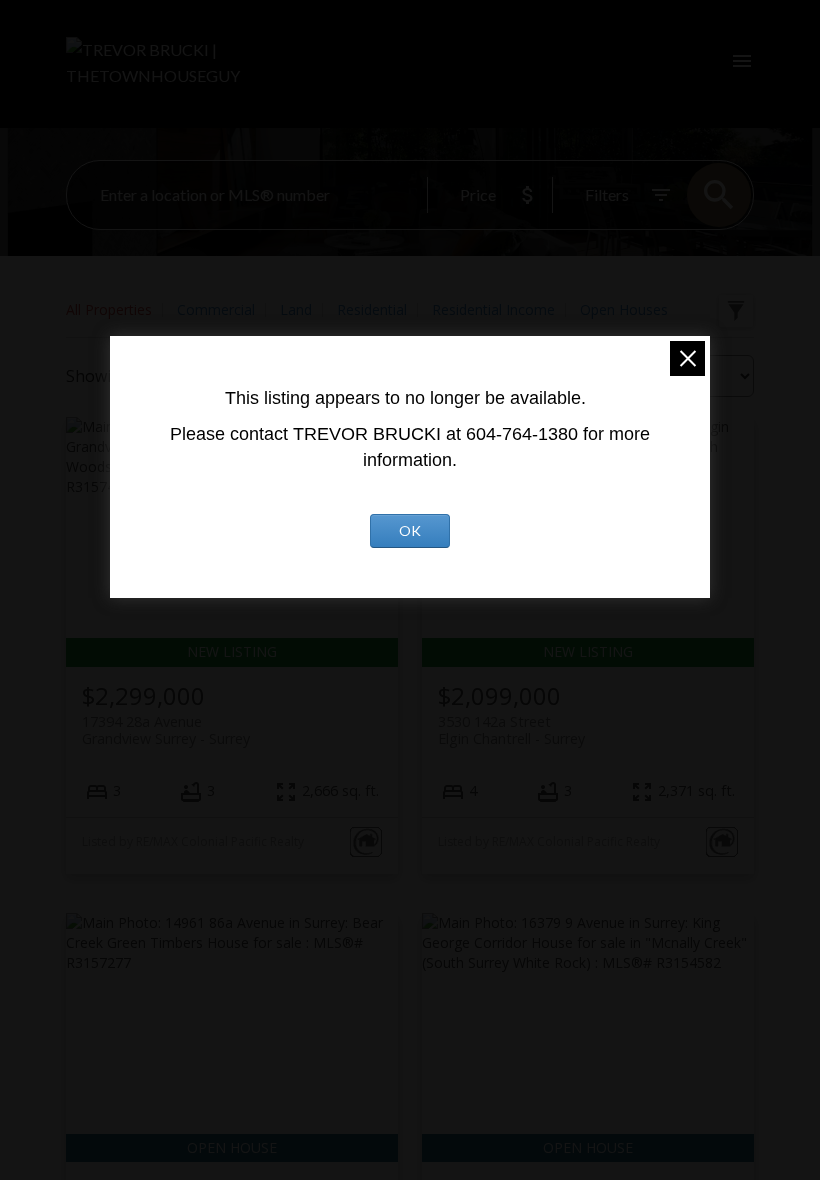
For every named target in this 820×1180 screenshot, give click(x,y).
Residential (372, 309)
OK (410, 530)
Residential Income (493, 309)
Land (296, 309)
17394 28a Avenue (166, 730)
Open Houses (624, 309)
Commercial (216, 309)
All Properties (109, 309)
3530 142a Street (511, 730)
